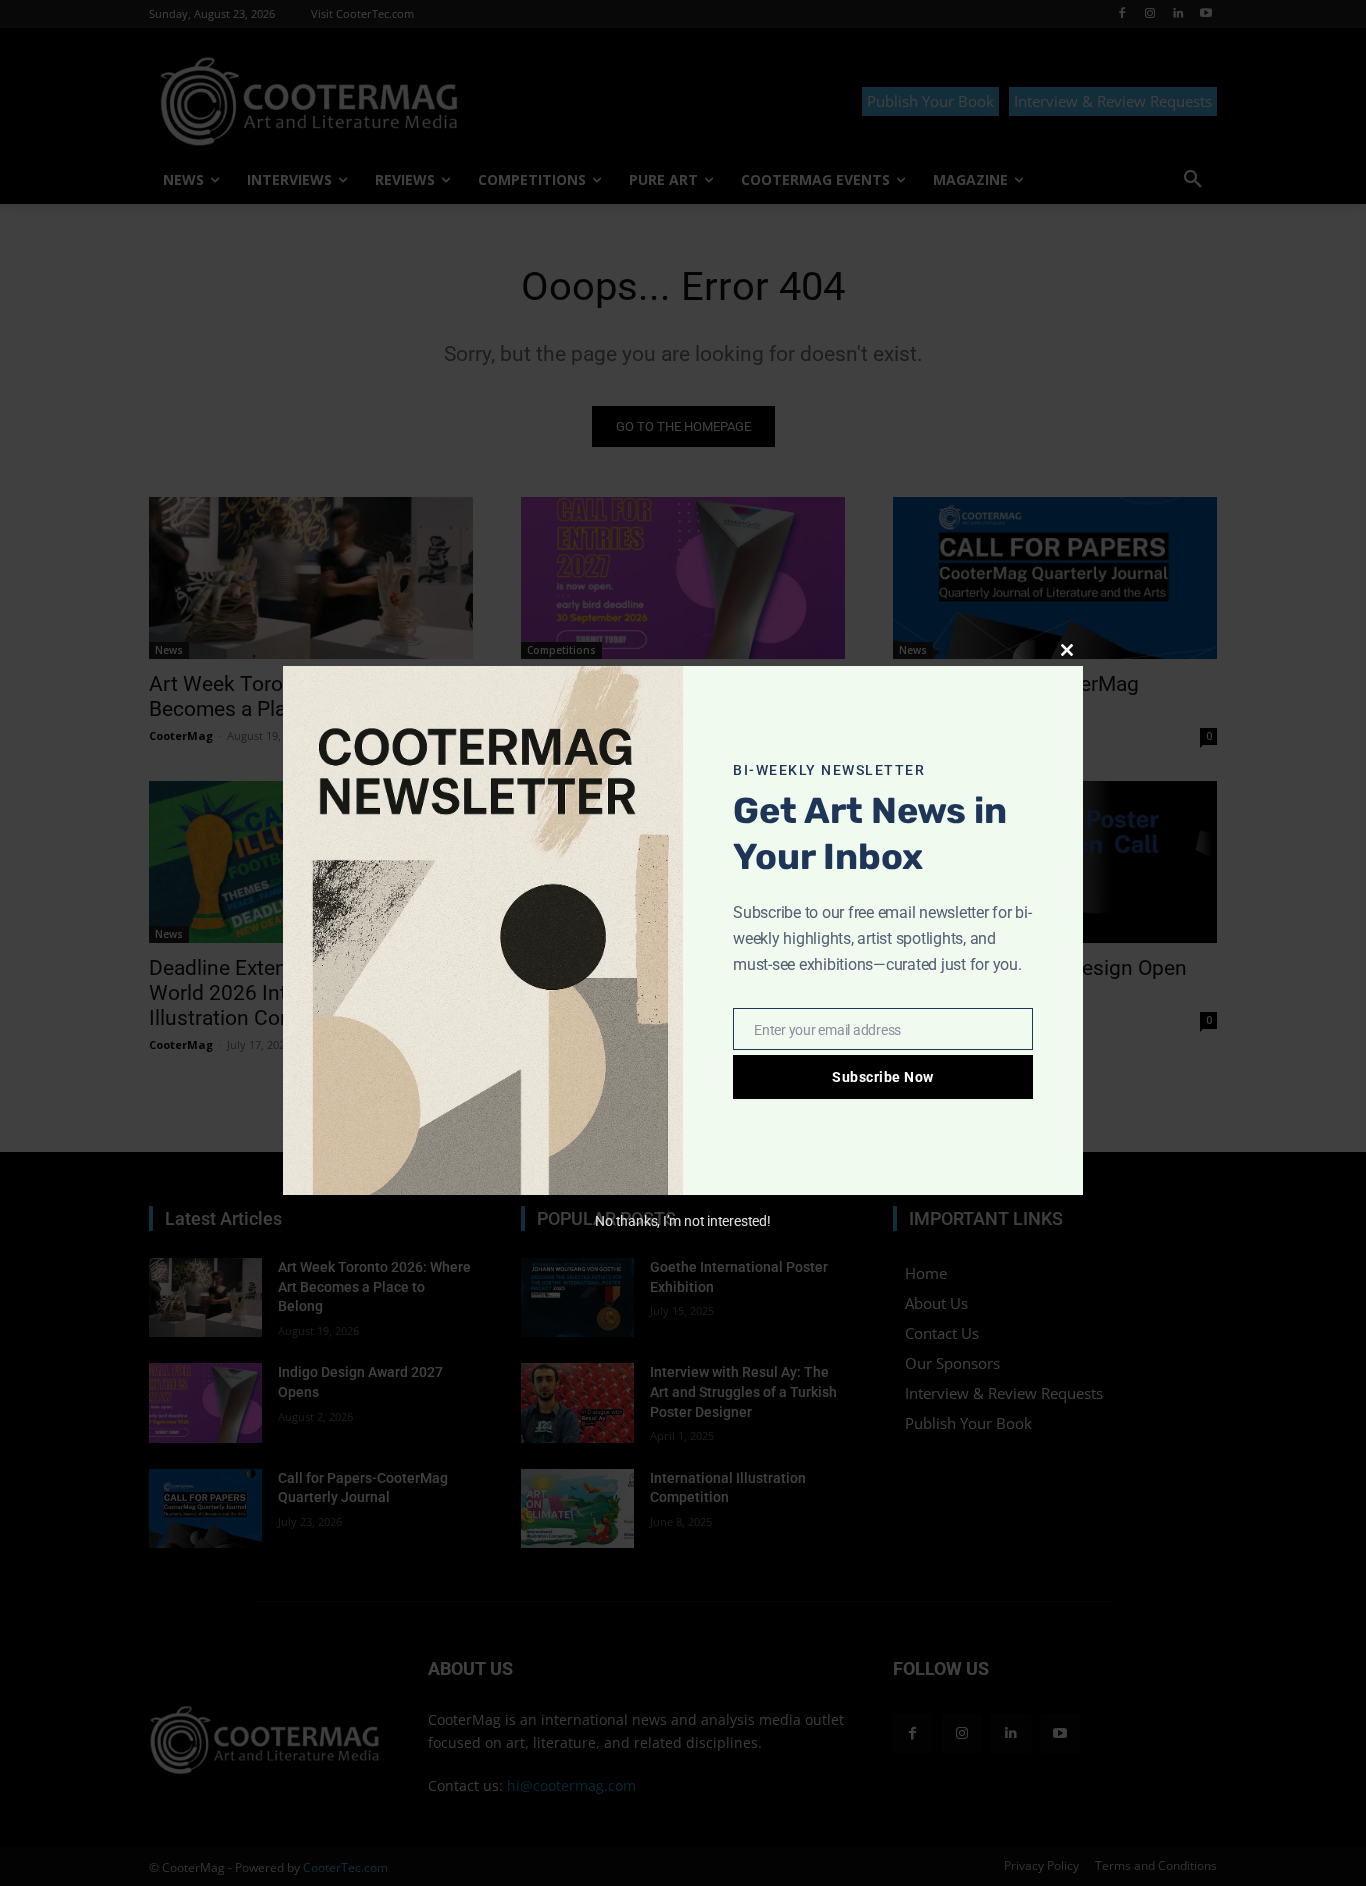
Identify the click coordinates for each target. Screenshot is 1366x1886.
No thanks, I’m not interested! (682, 1221)
